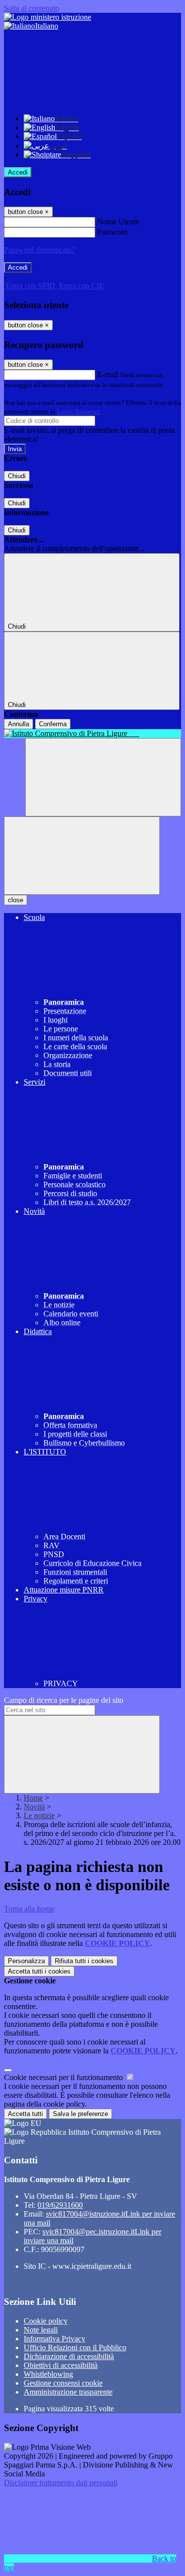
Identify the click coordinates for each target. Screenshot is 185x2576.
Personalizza (26, 1961)
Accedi (18, 172)
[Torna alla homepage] (92, 734)
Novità (34, 1807)
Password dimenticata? (39, 250)
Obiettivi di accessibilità (61, 2365)
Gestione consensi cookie (63, 2383)
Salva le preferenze (80, 2114)
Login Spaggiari (78, 411)
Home (33, 1798)
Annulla (18, 724)
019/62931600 (60, 2205)
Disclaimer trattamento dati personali (61, 2483)
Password (112, 232)
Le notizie (39, 1816)
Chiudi (17, 476)
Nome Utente (118, 222)
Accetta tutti (39, 1971)
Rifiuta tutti (84, 1961)
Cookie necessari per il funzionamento (64, 2077)
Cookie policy (46, 2321)
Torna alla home (29, 1909)
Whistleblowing (48, 2374)
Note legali (41, 2330)
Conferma (53, 724)
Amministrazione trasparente (68, 2392)
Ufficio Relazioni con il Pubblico (75, 2347)
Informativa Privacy (55, 2339)
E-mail (108, 374)
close (16, 900)
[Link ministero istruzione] (48, 17)
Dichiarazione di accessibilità (69, 2356)
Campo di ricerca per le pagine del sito (64, 1700)
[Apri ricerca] (103, 777)
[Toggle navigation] (82, 856)
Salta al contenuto (32, 8)
